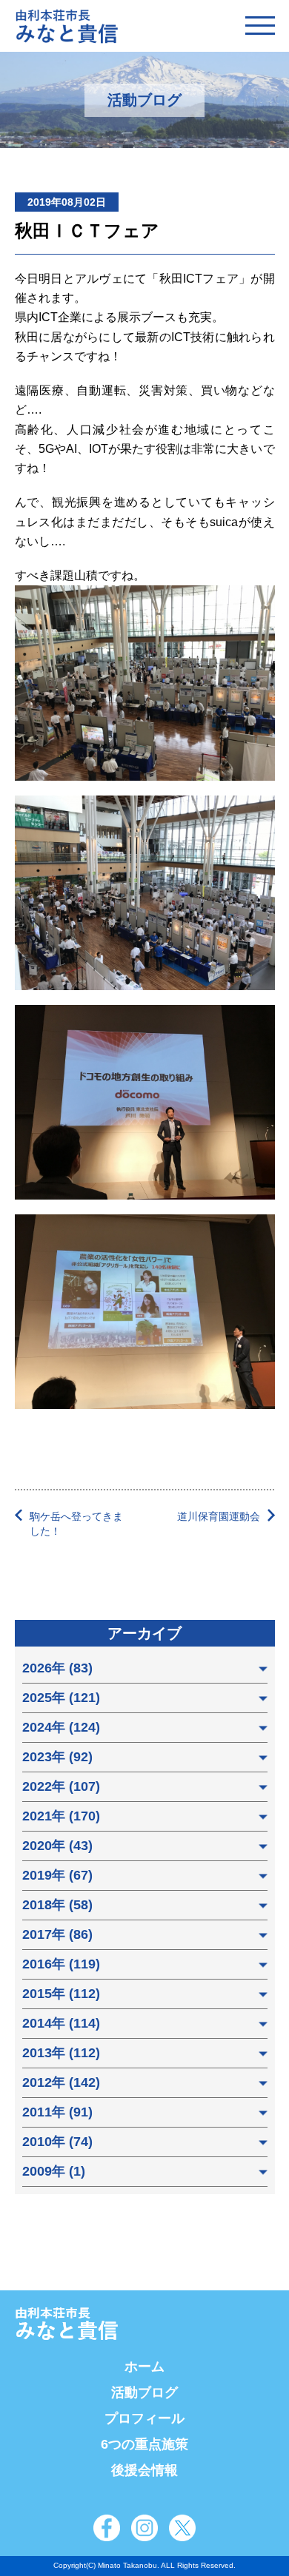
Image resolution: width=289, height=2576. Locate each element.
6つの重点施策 (144, 2444)
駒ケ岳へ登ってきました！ (76, 1524)
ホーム (144, 2367)
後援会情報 (144, 2470)
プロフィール (144, 2418)
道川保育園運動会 (219, 1516)
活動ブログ (144, 2392)
